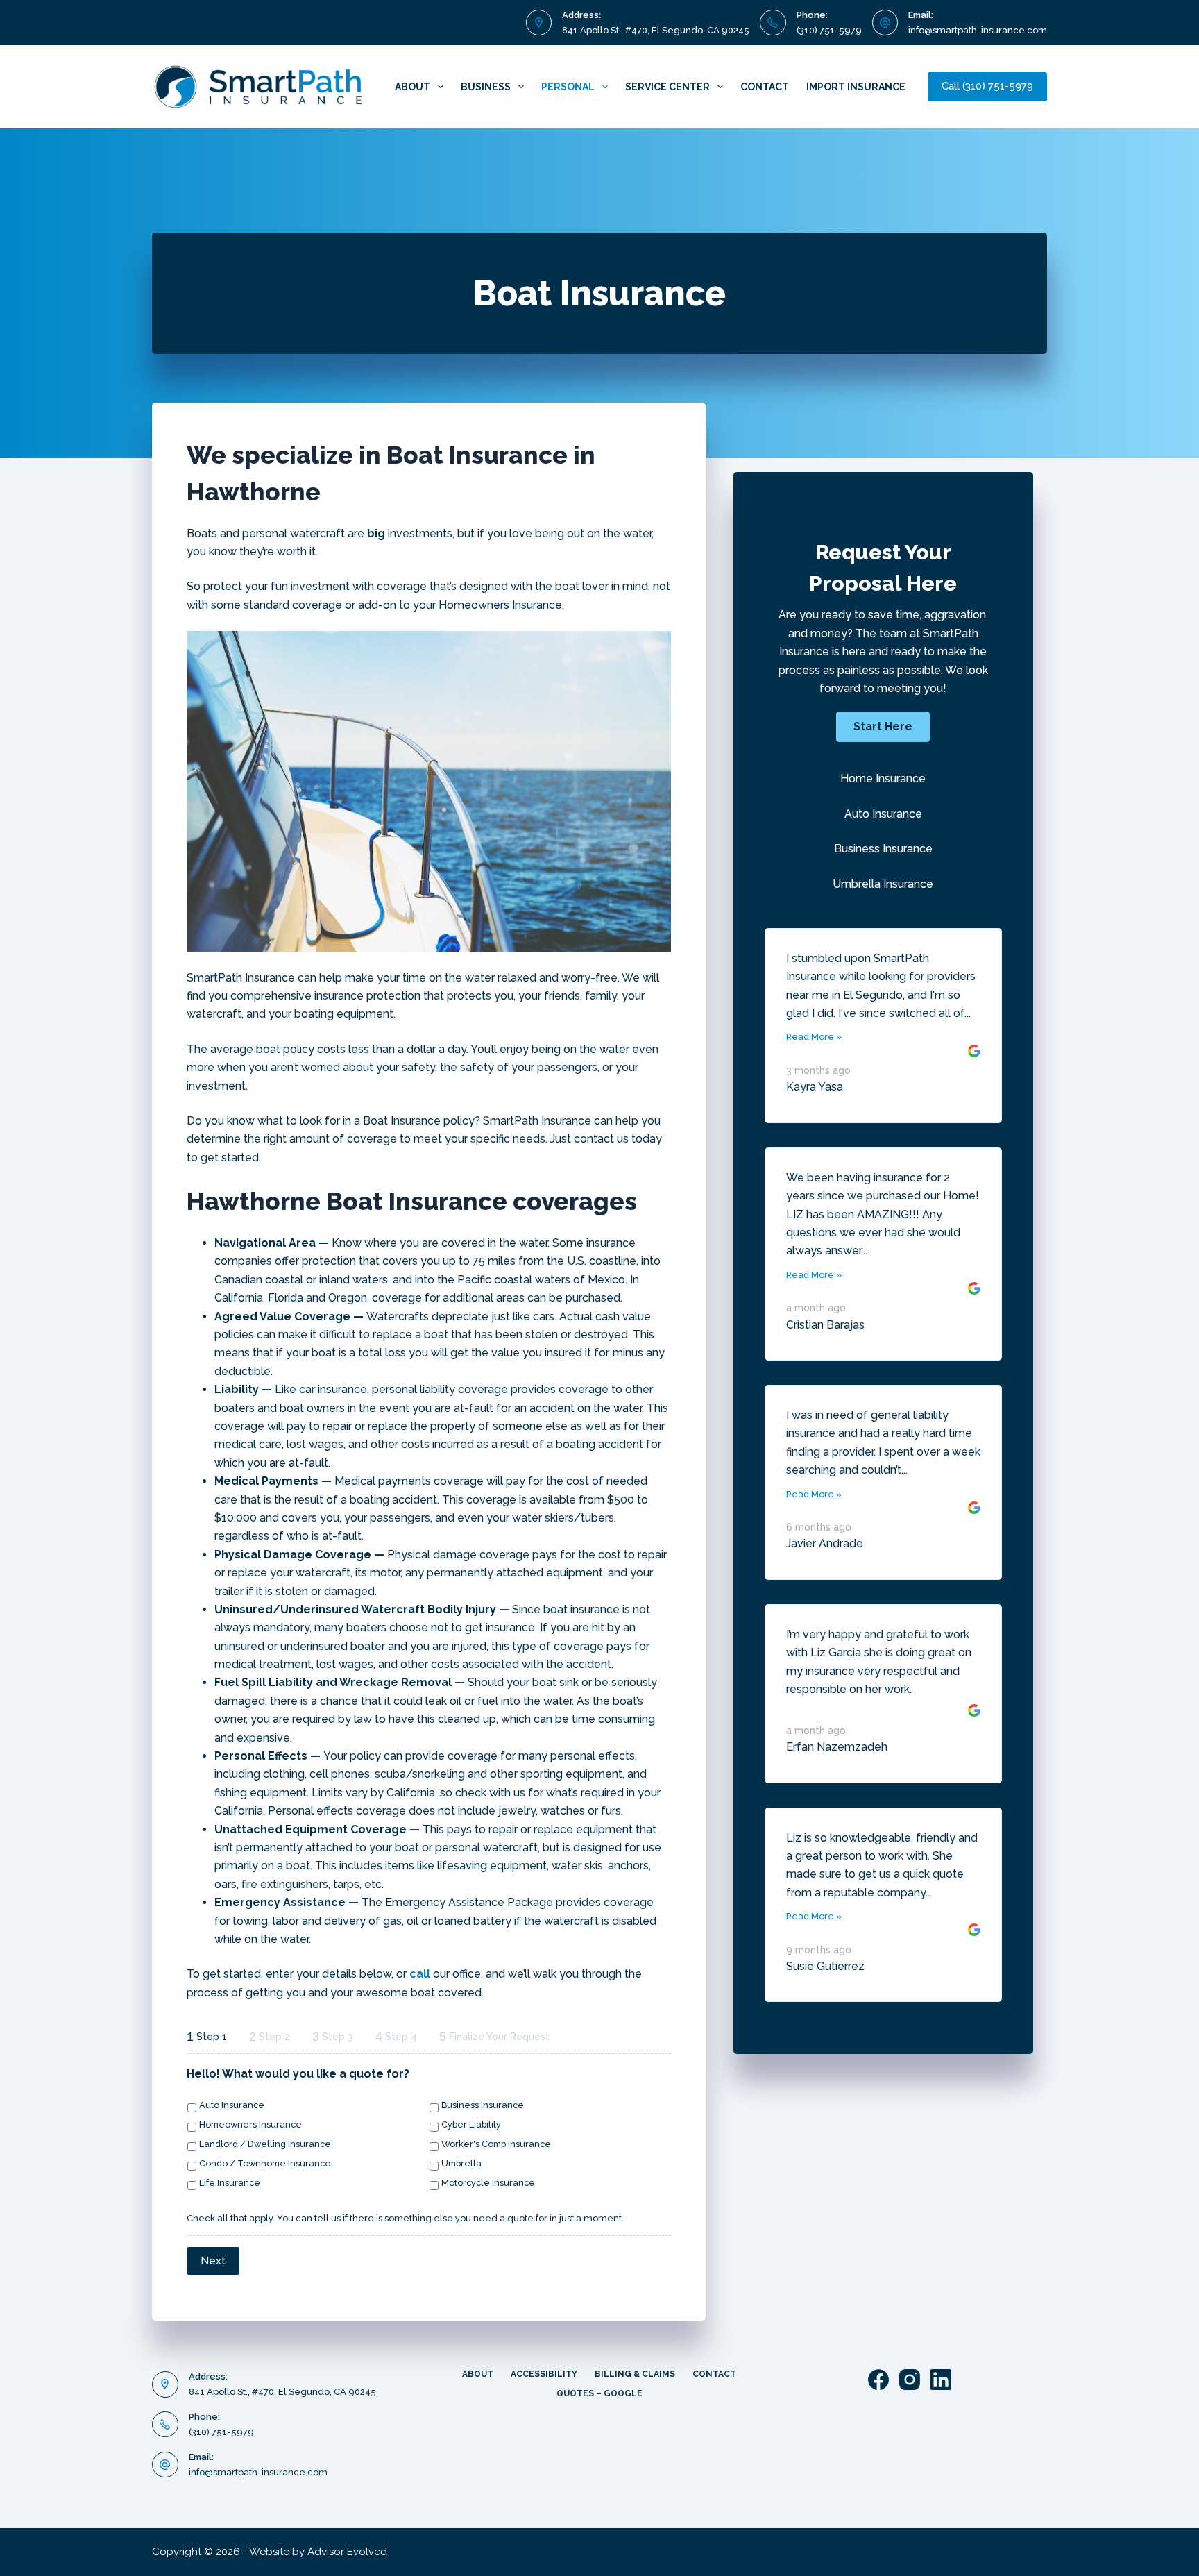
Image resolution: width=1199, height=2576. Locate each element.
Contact (765, 87)
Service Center (667, 87)
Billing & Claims (635, 2374)
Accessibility (544, 2374)
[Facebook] (878, 2380)
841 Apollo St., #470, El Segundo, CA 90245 (656, 30)
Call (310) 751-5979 (987, 86)
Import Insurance (856, 87)
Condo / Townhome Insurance (265, 2163)
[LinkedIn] (941, 2380)
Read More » (814, 1037)
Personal (568, 87)
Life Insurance (230, 2183)
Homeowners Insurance (250, 2124)
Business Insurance (483, 2105)
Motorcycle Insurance (488, 2183)
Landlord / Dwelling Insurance (265, 2144)
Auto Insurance (232, 2105)
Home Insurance (883, 778)
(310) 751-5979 (829, 30)
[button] (883, 727)
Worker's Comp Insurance (496, 2144)
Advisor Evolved (347, 2552)
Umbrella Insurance (883, 884)
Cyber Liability (471, 2124)
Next (213, 2261)
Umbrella (461, 2163)
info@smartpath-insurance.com (978, 30)
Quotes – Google (599, 2393)
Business (486, 87)
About (413, 87)
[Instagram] (910, 2380)
